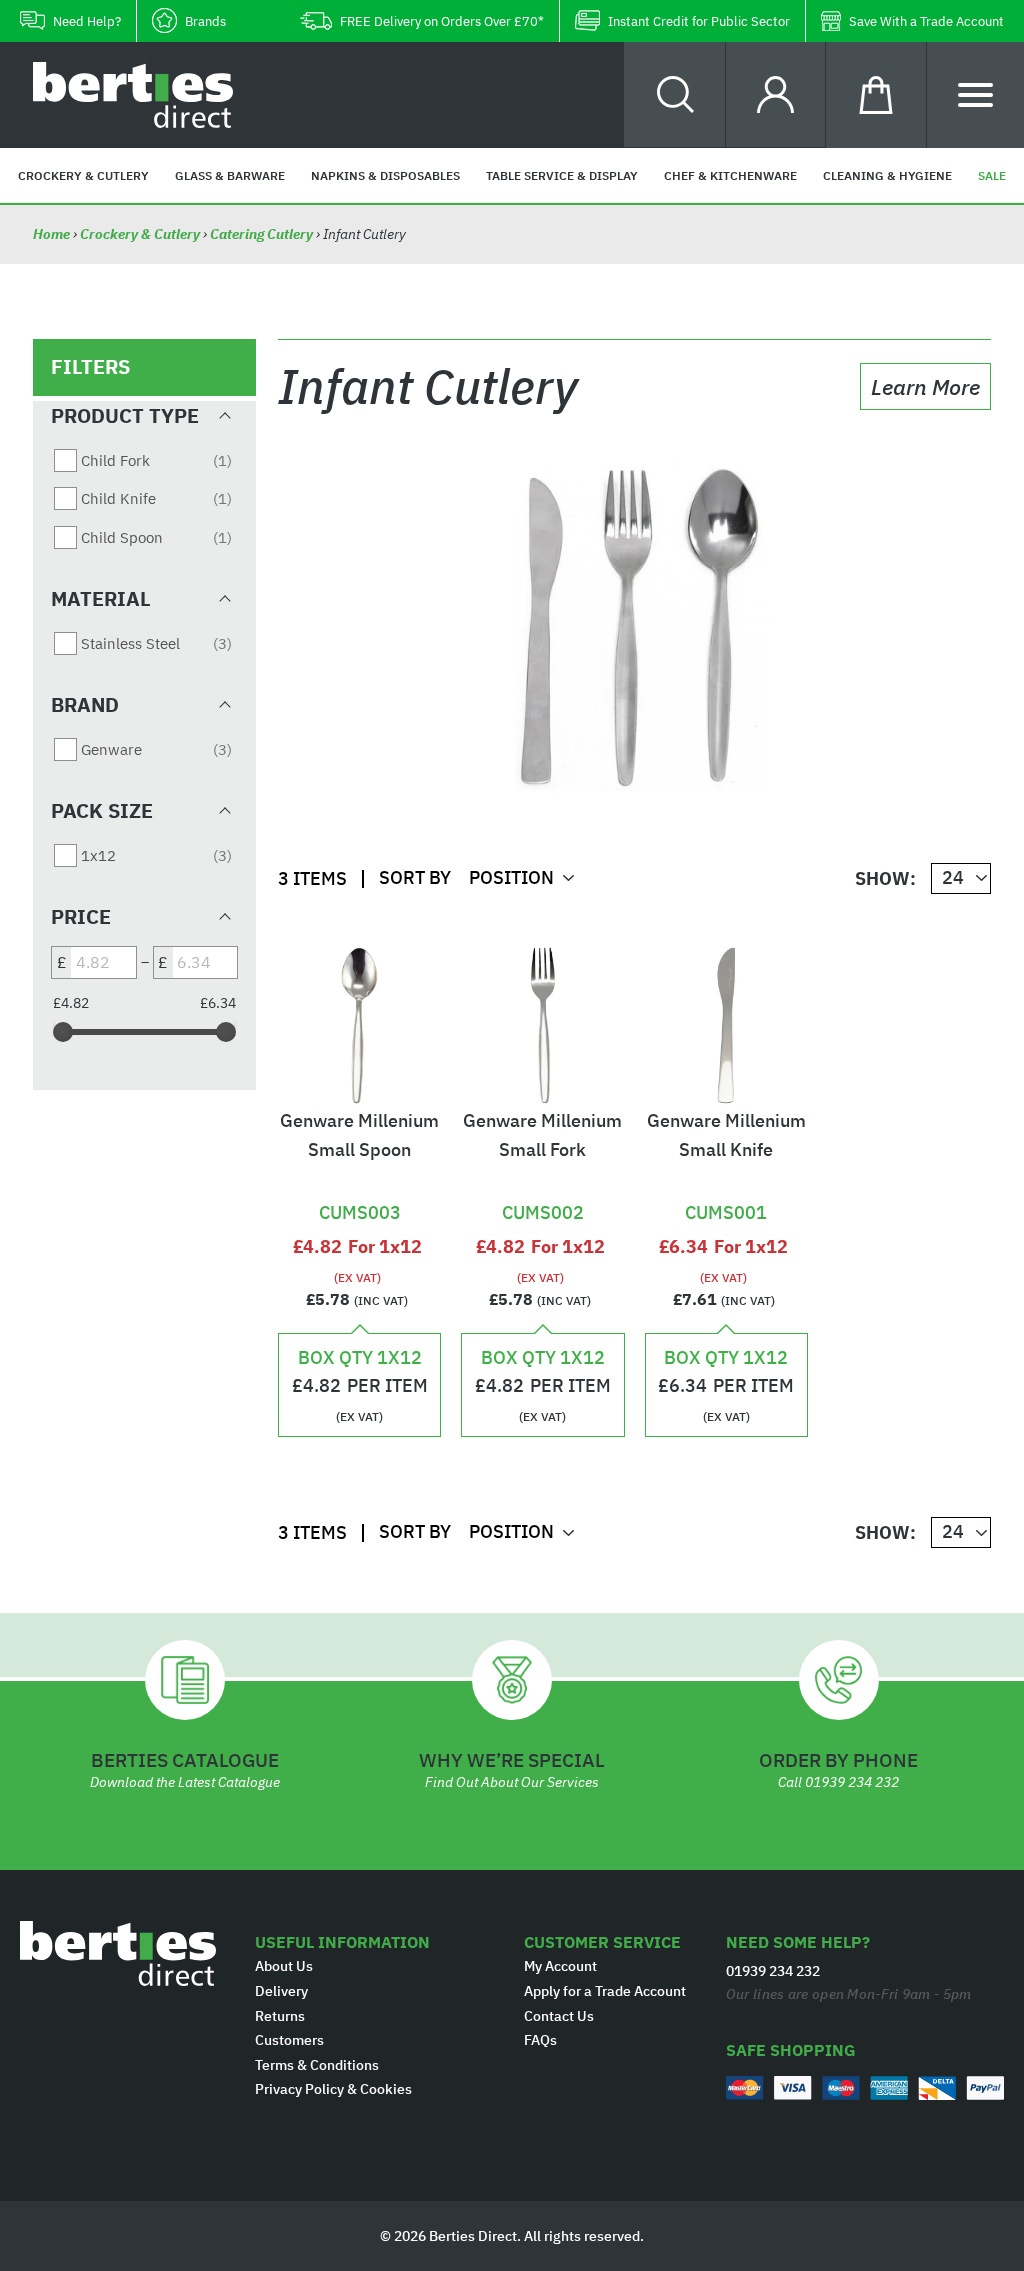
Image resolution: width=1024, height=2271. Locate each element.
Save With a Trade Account (926, 21)
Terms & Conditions (317, 2065)
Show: (885, 879)
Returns (280, 2016)
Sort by (415, 877)
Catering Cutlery (261, 234)
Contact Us (559, 2016)
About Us (284, 1966)
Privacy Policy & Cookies (333, 2089)
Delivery (281, 1991)
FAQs (540, 2040)
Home (53, 234)
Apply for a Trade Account (605, 1991)
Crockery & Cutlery (140, 234)
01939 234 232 (852, 1782)
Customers (289, 2040)
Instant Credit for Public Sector (699, 21)
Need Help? (87, 21)
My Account (560, 1966)
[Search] (675, 94)
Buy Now (360, 1179)
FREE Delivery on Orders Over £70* (442, 21)
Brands (205, 21)
